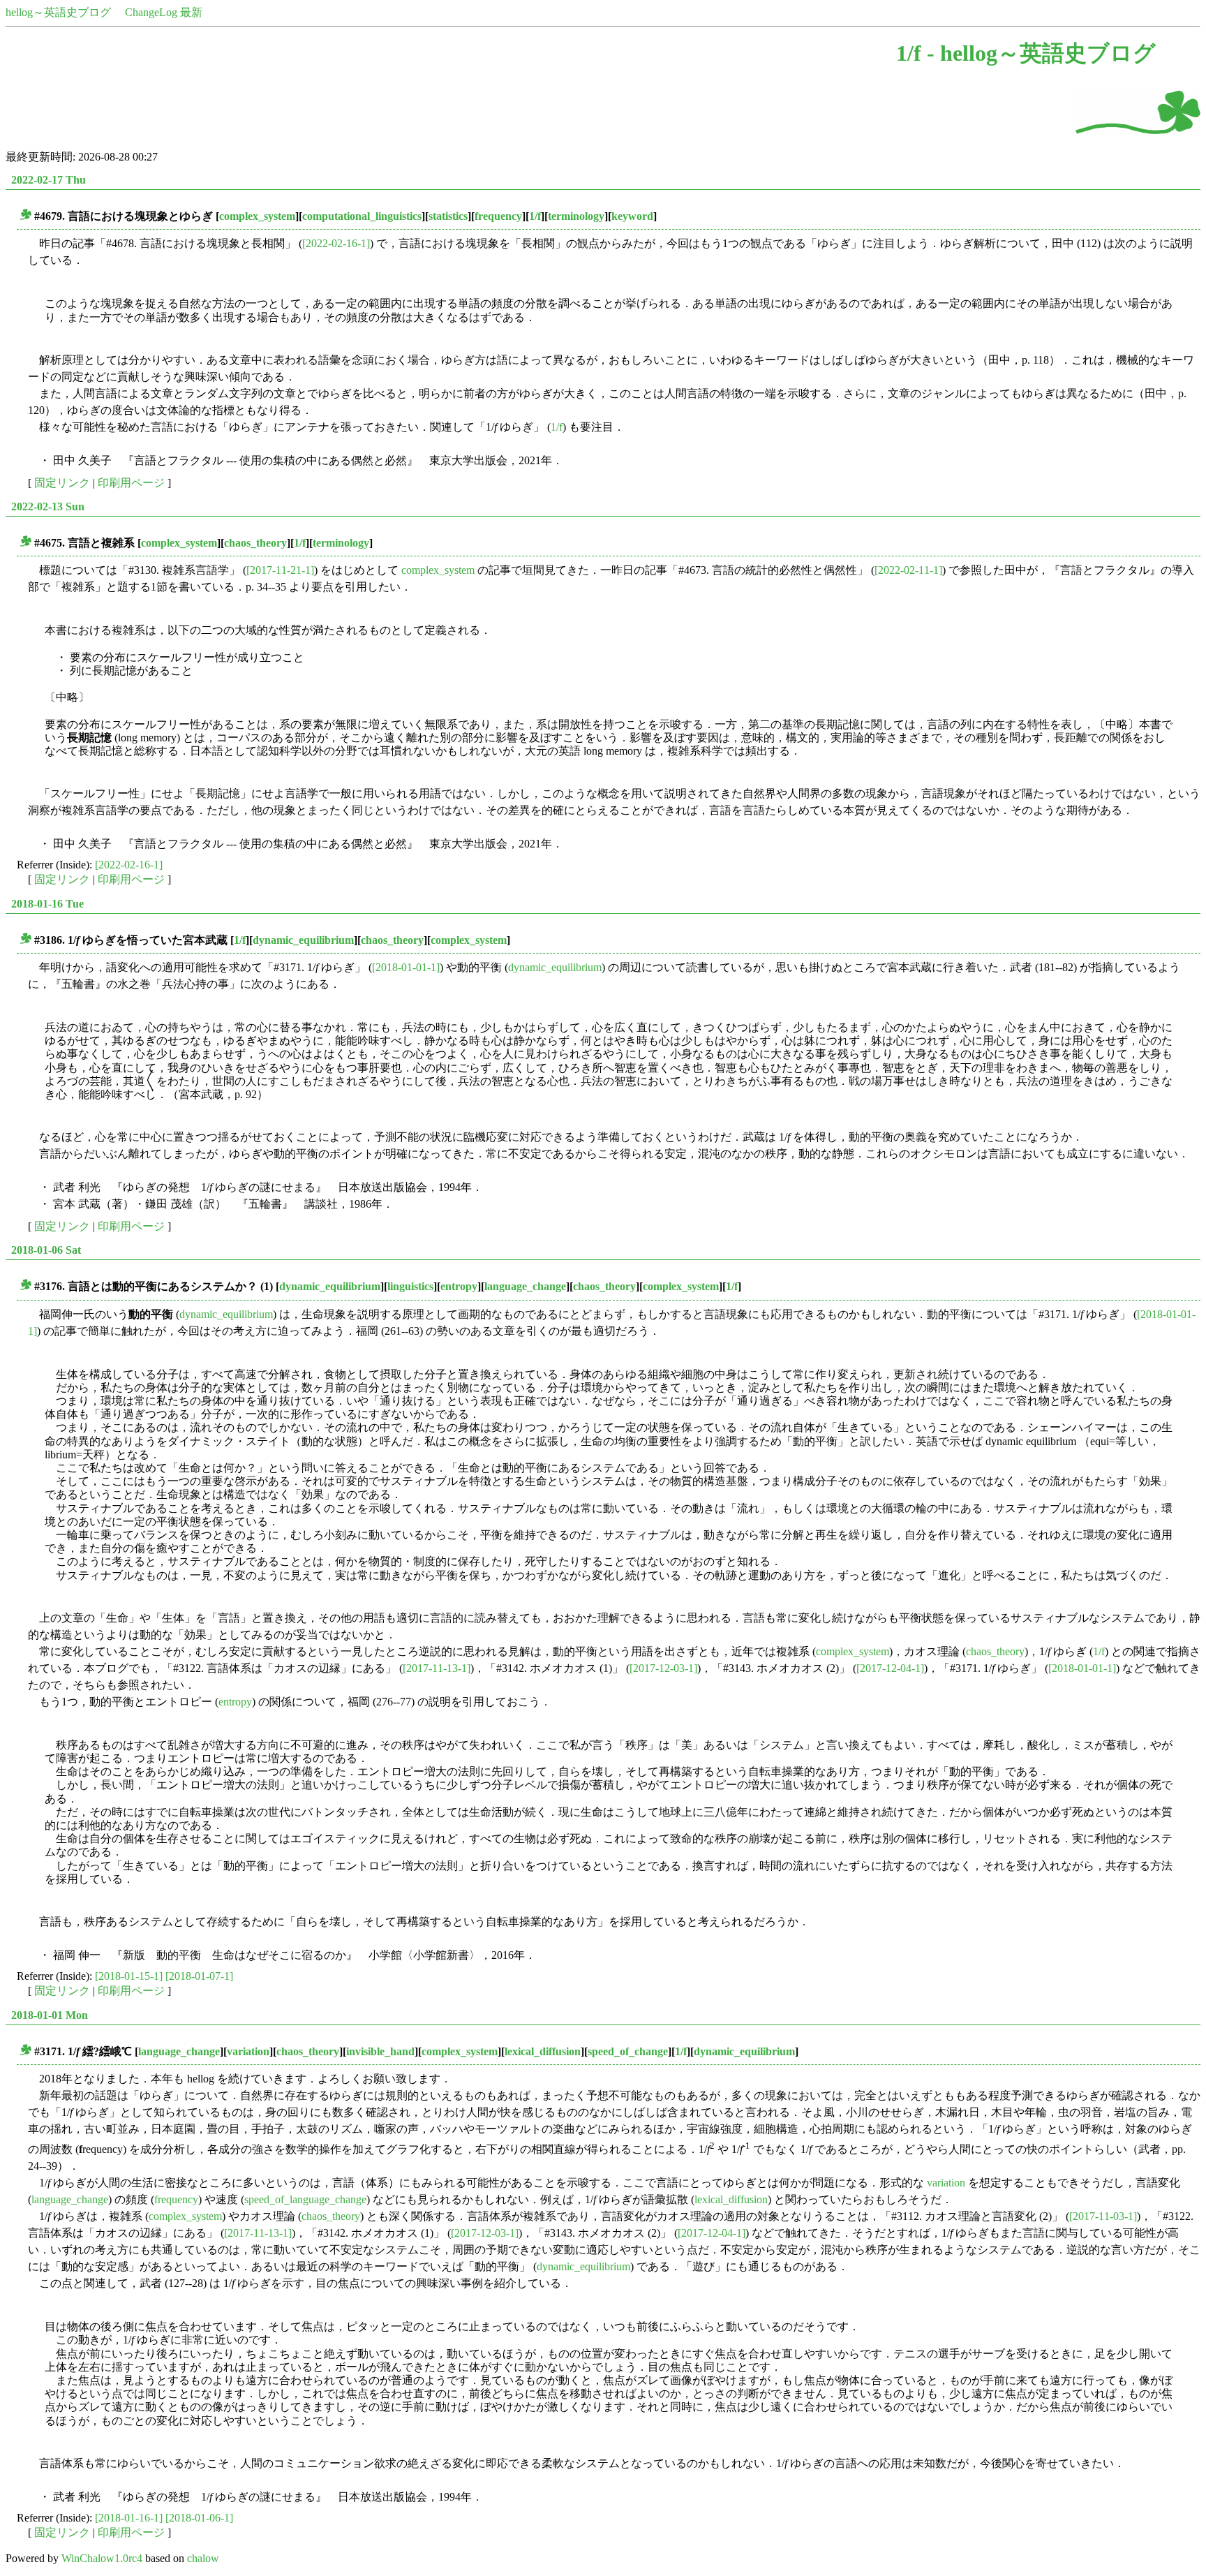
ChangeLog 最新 (164, 12)
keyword (632, 216)
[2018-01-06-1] (199, 2518)
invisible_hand (380, 2051)
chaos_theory (255, 543)
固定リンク (62, 483)
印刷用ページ (131, 483)
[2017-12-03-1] (663, 1668)
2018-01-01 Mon (50, 2015)
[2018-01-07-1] (199, 1976)
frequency (498, 216)
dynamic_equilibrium (303, 940)
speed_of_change (628, 2051)
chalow (203, 2558)
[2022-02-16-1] (336, 243)
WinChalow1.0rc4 (102, 2558)
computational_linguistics (362, 216)
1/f (535, 216)
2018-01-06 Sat (46, 1250)
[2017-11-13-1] (437, 1668)
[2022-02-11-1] (908, 570)
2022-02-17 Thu (49, 180)
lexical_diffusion (543, 2051)
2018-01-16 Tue (47, 904)
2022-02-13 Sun (48, 506)
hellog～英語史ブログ (58, 12)
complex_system (257, 216)
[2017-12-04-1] (890, 1668)
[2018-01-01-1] (406, 967)
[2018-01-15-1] (129, 1976)
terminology (576, 216)
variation (248, 2051)
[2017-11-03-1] (1103, 2216)
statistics (448, 216)
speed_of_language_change (305, 2199)
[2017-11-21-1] (280, 570)
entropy (459, 1286)
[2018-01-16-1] (129, 2518)
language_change (525, 1286)
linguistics (410, 1286)
